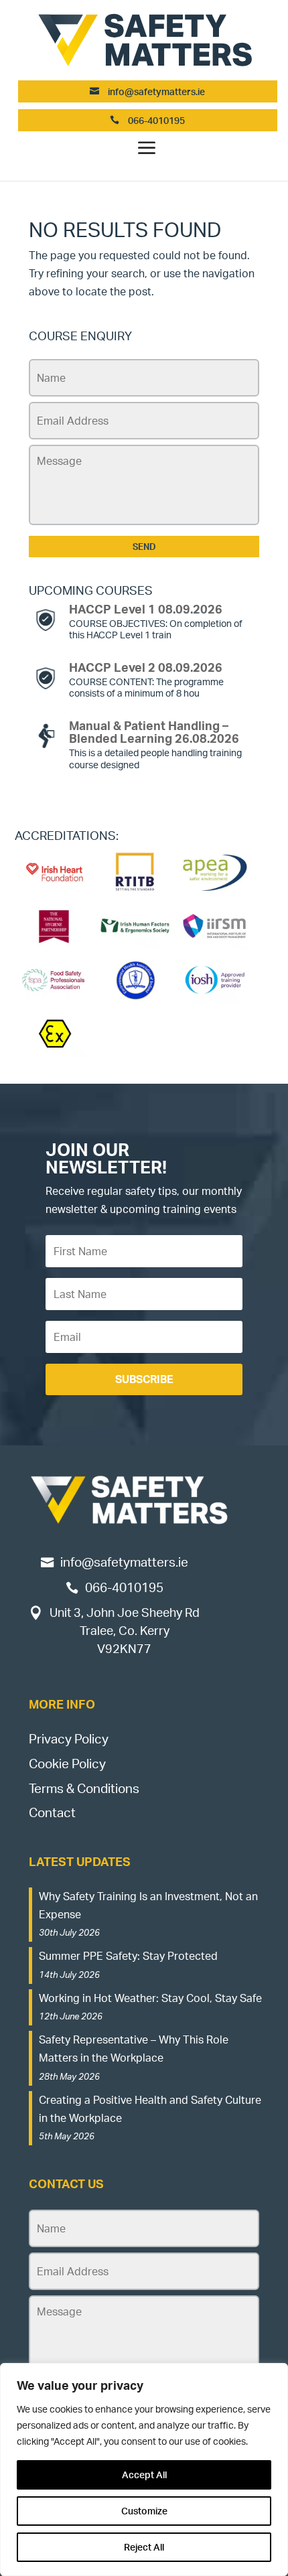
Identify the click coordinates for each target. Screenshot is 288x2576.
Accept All (144, 2475)
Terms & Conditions (84, 1788)
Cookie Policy (67, 1764)
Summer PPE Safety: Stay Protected (128, 1956)
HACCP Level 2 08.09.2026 (146, 667)
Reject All (144, 2547)
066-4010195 (155, 120)
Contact (52, 1812)
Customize (144, 2511)
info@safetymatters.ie (156, 91)
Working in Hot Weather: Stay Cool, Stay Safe (150, 1998)
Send (144, 547)
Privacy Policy (69, 1739)
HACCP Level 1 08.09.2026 (146, 609)
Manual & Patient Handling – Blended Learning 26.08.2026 (154, 732)
